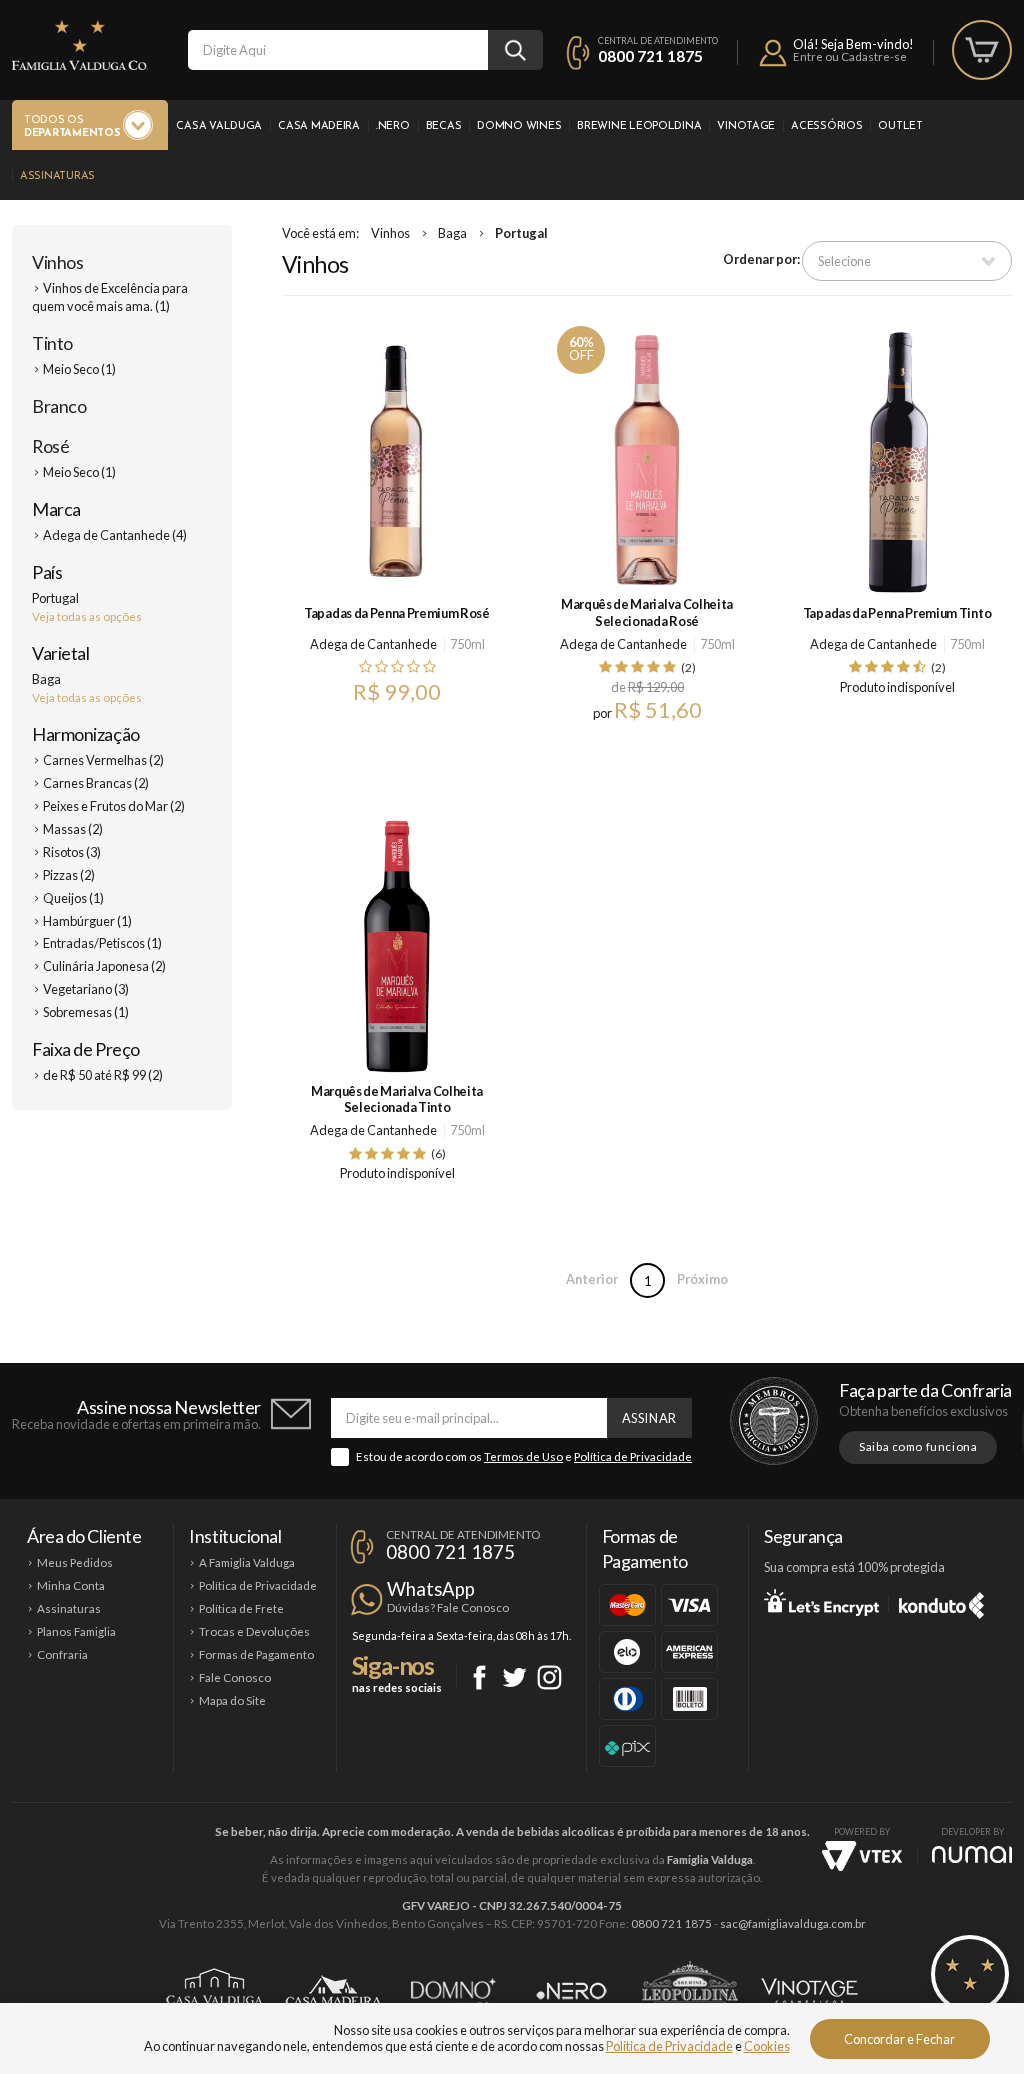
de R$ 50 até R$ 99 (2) (103, 1075)
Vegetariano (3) (86, 989)
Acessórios (826, 126)
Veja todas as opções (87, 616)
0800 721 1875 (650, 56)
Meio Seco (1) (79, 369)
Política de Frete (241, 1608)
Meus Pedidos (75, 1562)
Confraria (62, 1654)
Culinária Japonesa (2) (104, 966)
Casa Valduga (219, 126)
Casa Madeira (319, 126)
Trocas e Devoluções (254, 1631)
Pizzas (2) (69, 875)
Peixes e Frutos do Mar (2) (114, 806)
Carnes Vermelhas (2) (103, 760)
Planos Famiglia (76, 1631)
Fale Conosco (235, 1677)
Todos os (72, 127)
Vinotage (746, 126)
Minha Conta (71, 1585)
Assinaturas (57, 176)
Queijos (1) (73, 898)
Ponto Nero (571, 1991)
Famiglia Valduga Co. (80, 45)
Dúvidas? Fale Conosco (448, 1607)
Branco (59, 406)
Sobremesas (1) (86, 1012)
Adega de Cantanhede (373, 644)
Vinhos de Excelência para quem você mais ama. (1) (110, 297)
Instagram (549, 1677)
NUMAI (972, 1854)
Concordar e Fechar (899, 2039)
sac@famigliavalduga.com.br (793, 1923)
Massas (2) (73, 829)
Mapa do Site (232, 1700)
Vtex (862, 1856)
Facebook (479, 1677)
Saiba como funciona (918, 1446)
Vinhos (57, 262)
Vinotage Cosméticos (809, 1991)
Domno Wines (519, 126)
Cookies (767, 2046)
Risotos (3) (72, 852)
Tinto (52, 343)
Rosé (50, 446)
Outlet (900, 126)
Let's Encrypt (821, 1602)
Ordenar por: (761, 259)
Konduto (941, 1602)
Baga (452, 233)
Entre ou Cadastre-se (850, 56)
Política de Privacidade (633, 1456)
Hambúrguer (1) (87, 921)
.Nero (393, 126)
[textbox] (338, 50)
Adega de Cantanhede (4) (115, 535)
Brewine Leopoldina (639, 126)
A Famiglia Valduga (247, 1562)
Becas (444, 126)
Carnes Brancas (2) (96, 783)
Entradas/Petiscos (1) (102, 943)
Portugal (521, 233)
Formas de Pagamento (256, 1654)
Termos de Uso (523, 1456)
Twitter (514, 1677)
